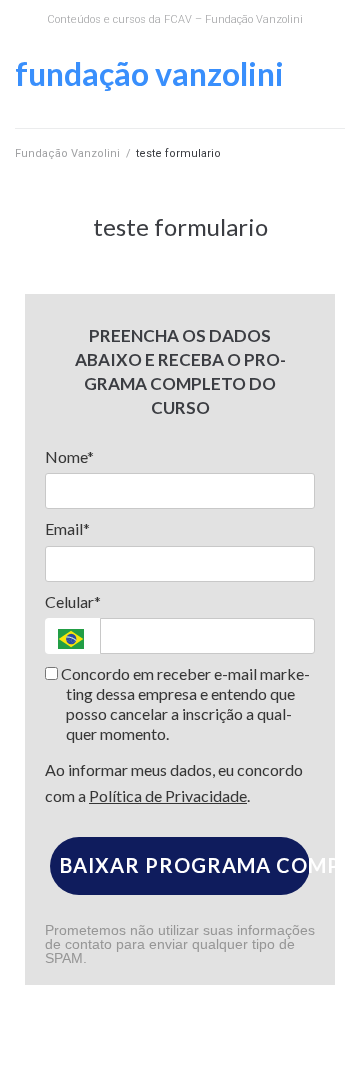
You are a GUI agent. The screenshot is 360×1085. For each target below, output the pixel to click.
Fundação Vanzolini (149, 73)
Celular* (73, 601)
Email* (67, 528)
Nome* (69, 456)
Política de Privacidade (168, 795)
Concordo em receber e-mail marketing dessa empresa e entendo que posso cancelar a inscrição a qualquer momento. (184, 703)
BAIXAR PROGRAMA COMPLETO (185, 865)
